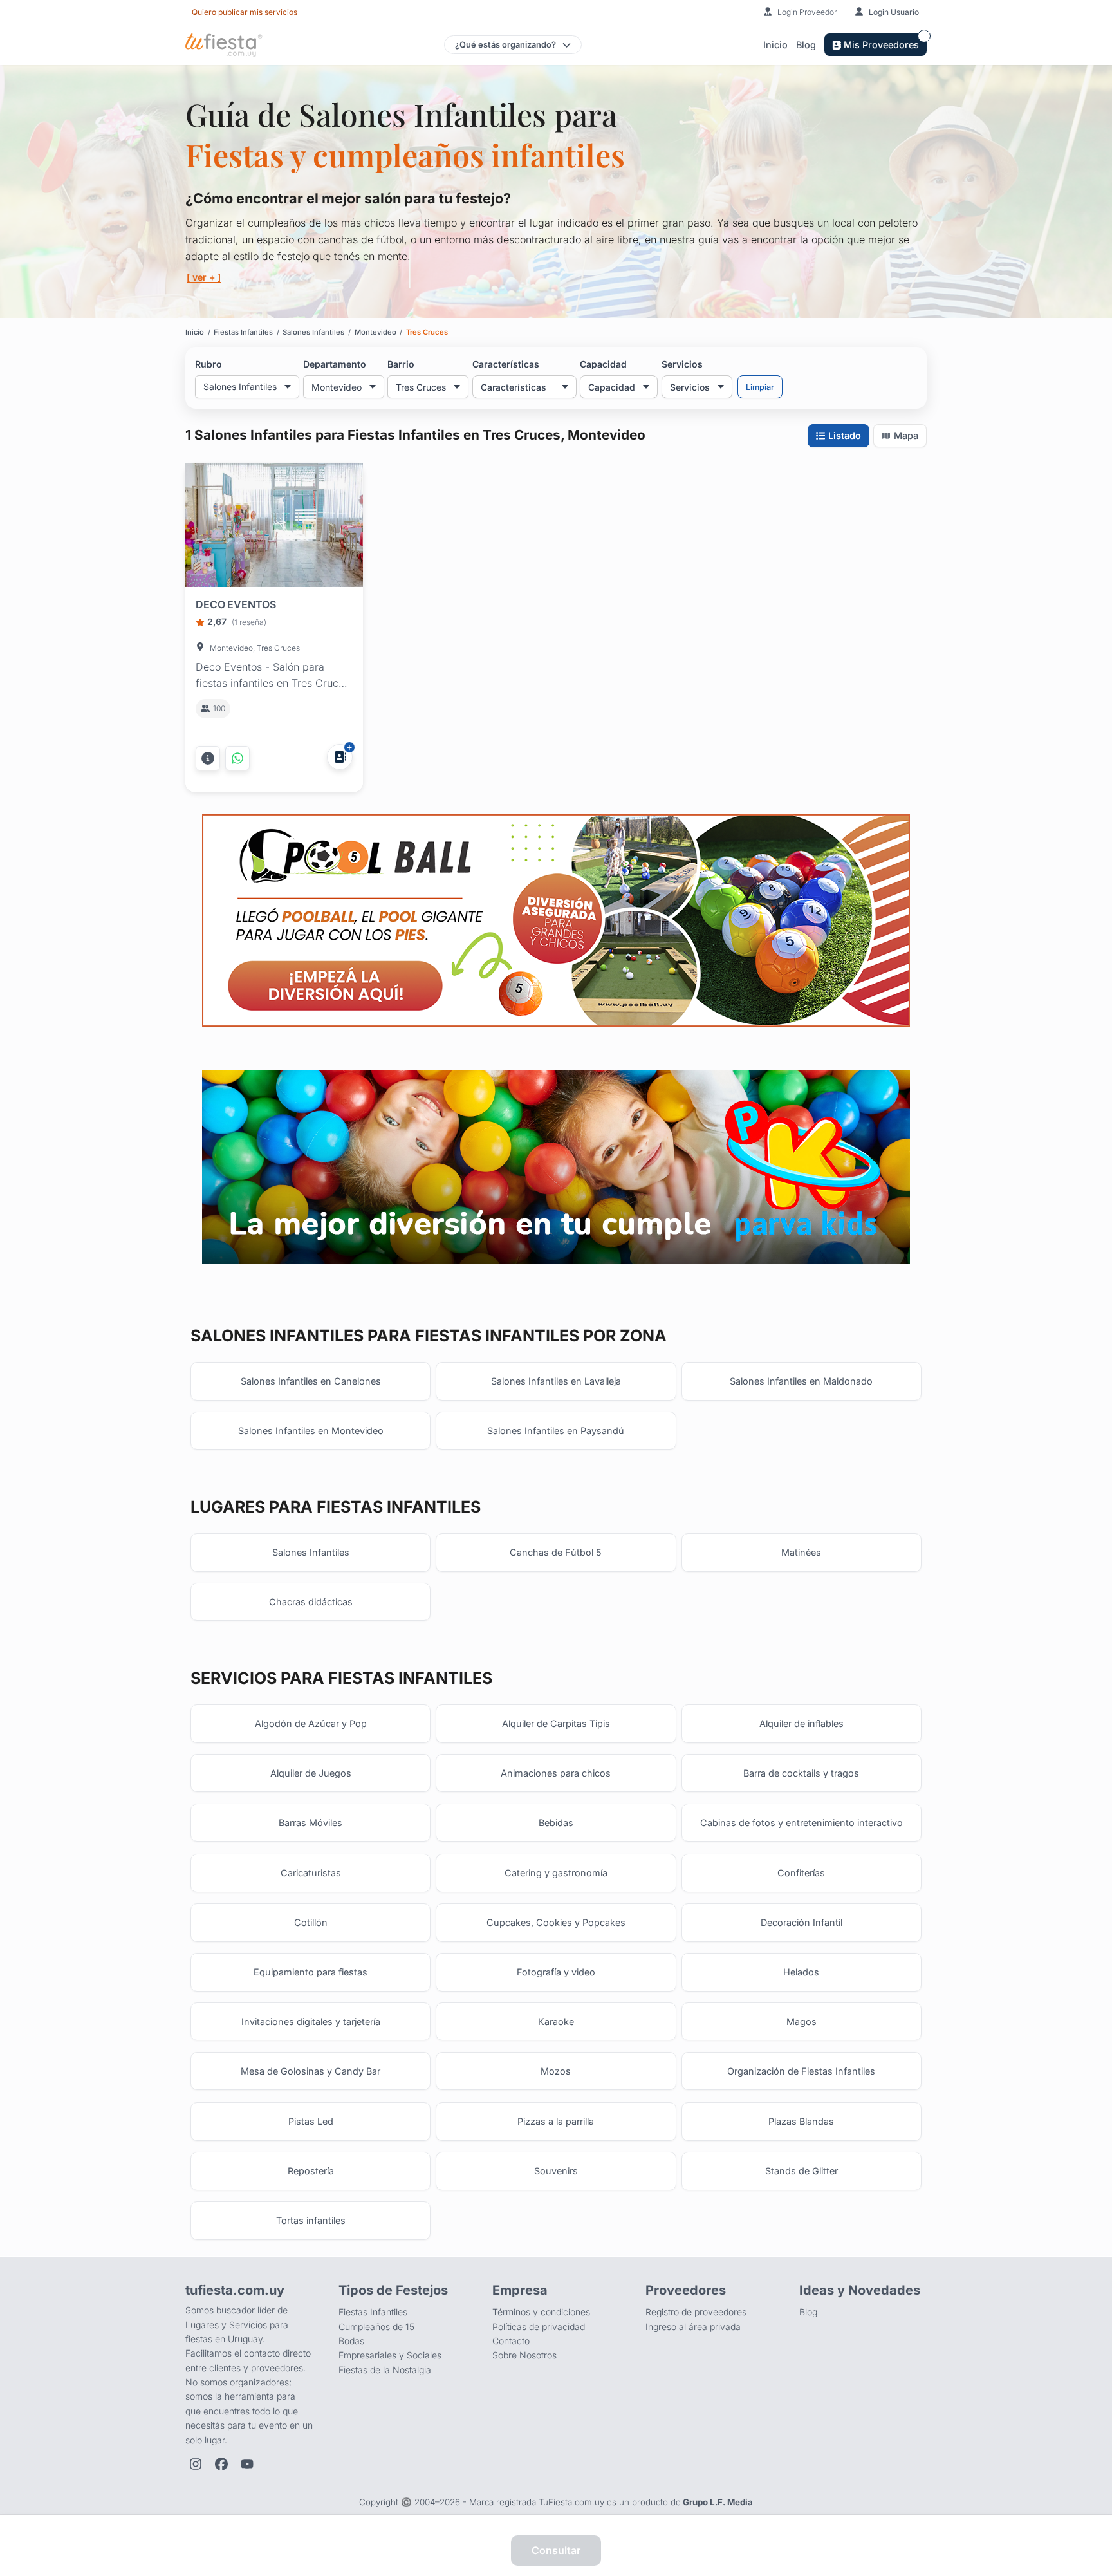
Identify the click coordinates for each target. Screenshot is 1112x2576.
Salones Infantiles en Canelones (311, 1381)
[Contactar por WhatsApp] (237, 758)
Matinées (801, 1552)
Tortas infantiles (311, 2220)
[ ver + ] (204, 277)
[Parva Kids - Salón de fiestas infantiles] (556, 1167)
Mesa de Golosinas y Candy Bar (310, 2071)
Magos (802, 2021)
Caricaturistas (311, 1873)
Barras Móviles (310, 1823)
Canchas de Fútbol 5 (556, 1552)
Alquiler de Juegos (311, 1773)
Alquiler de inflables (802, 1723)
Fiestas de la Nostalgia (385, 2370)
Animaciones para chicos (556, 1773)
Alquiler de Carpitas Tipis (556, 1723)
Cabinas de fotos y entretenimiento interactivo (802, 1823)
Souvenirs (556, 2171)
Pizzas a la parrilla (556, 2121)
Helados (801, 1972)
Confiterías (801, 1873)
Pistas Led (311, 2121)
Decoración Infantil (802, 1922)
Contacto (511, 2341)
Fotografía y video (556, 1972)
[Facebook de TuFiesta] (221, 2464)
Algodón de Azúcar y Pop (311, 1723)
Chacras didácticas (311, 1602)
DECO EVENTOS (236, 604)
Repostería (311, 2171)
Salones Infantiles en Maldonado (801, 1381)
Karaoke (556, 2021)
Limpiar (760, 387)
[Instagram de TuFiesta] (196, 2464)
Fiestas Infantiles (373, 2312)
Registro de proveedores (696, 2312)
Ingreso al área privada (693, 2327)
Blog (806, 45)
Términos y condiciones (541, 2312)
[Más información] (208, 758)
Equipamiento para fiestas (310, 1972)
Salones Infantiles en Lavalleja (556, 1381)
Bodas (351, 2341)
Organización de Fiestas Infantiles (801, 2071)
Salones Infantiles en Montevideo (311, 1431)
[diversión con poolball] (556, 921)
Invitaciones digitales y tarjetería (311, 2021)
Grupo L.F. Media (718, 2502)
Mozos (556, 2071)
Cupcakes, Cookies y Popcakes (556, 1922)
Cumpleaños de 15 (376, 2327)
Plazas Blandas (801, 2121)
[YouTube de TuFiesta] (247, 2464)
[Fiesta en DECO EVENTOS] (274, 528)
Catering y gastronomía (556, 1873)
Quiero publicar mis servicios (245, 12)
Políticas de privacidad (539, 2327)
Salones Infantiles (311, 1552)
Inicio (775, 45)
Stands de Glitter (802, 2171)
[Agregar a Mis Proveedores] (340, 757)
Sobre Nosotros (524, 2355)
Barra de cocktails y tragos (801, 1773)
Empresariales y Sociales (390, 2355)
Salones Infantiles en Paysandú (556, 1431)
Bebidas (556, 1823)
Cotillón (311, 1922)
